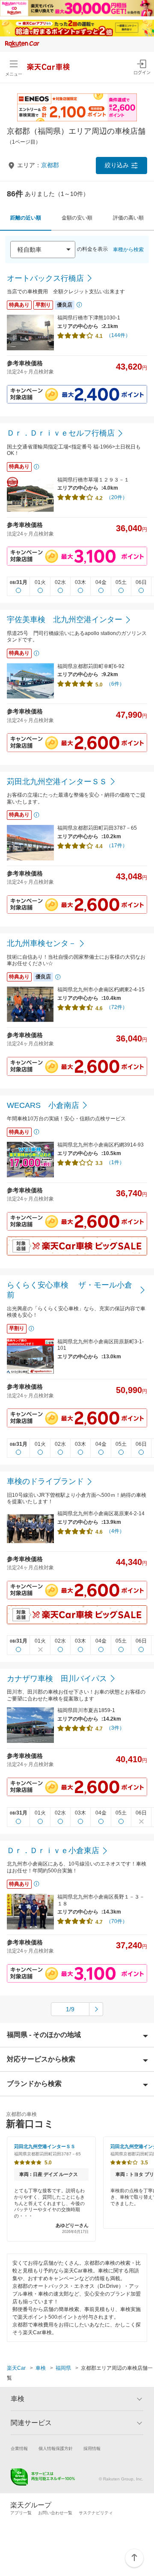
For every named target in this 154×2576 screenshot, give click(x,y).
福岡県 (63, 2368)
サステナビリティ (96, 2513)
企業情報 (19, 2448)
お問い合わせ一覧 (55, 2513)
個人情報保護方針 (56, 2448)
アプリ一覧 (21, 2513)
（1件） (115, 1162)
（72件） (117, 1007)
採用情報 (92, 2448)
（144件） (118, 335)
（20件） (117, 497)
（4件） (115, 1531)
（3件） (115, 1728)
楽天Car (16, 2368)
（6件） (115, 684)
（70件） (117, 1921)
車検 (41, 2368)
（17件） (117, 846)
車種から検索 (128, 250)
